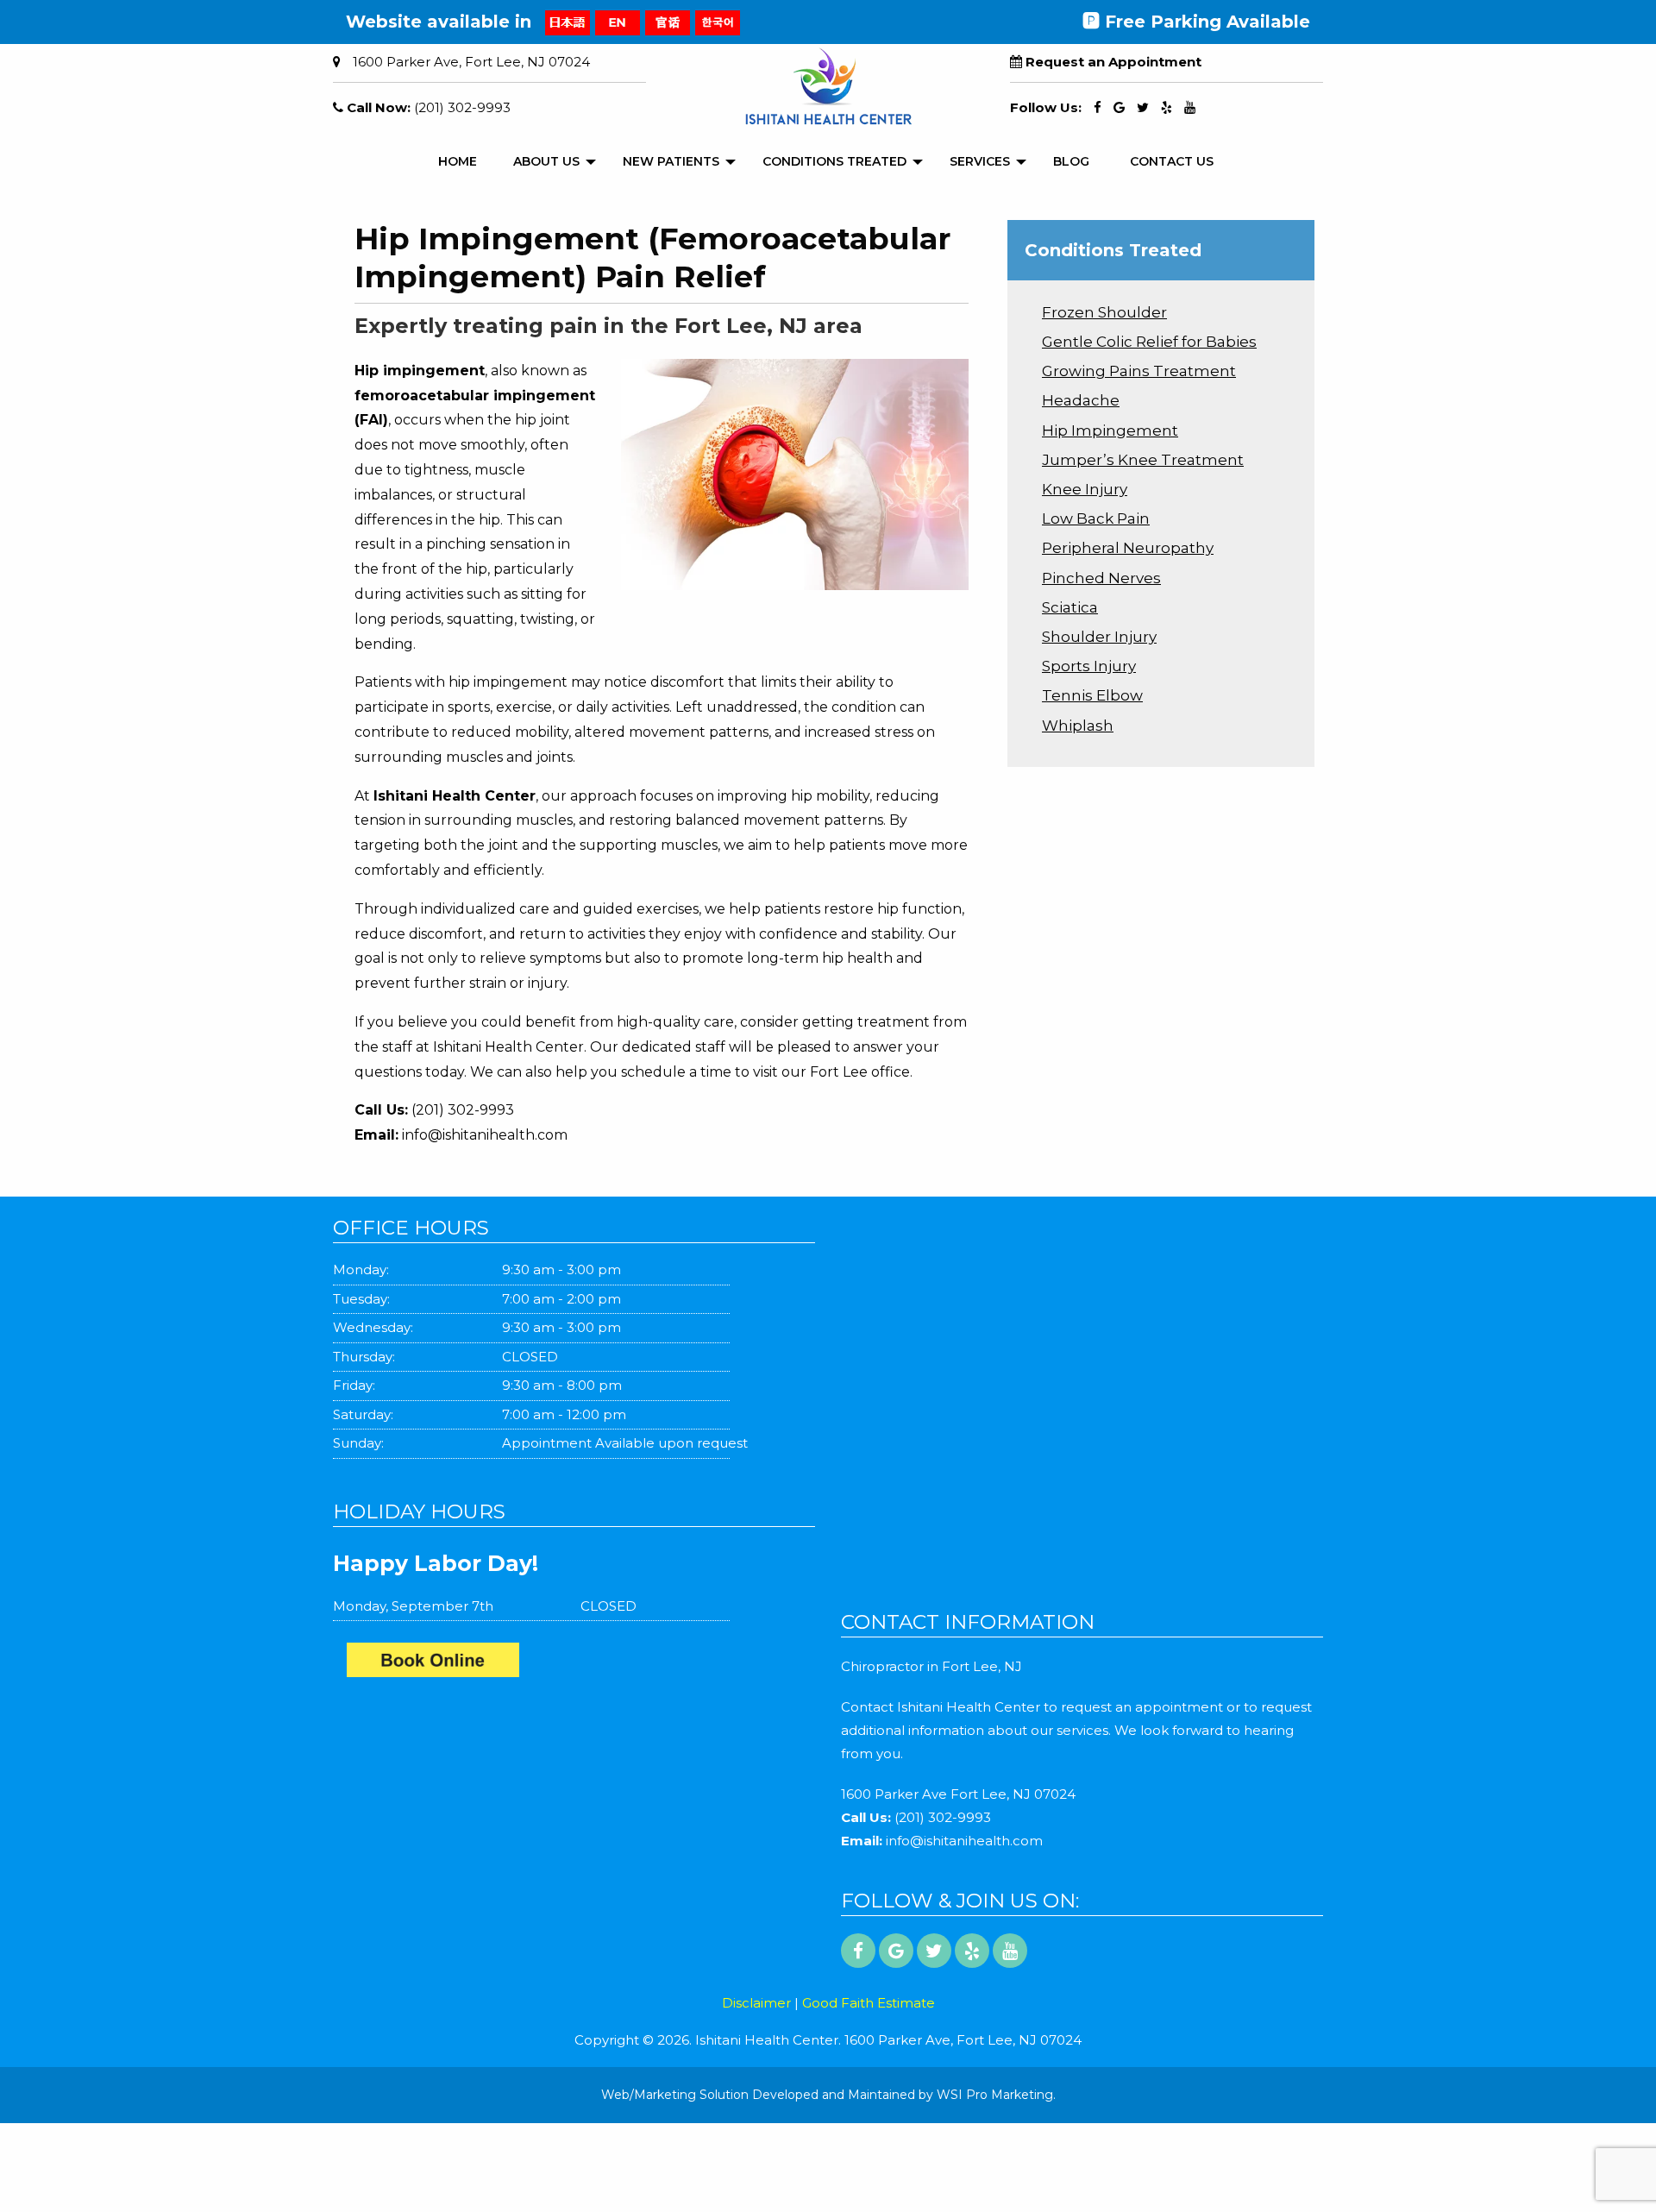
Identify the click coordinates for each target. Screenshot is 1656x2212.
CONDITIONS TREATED (834, 161)
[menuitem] (458, 162)
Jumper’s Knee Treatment (1143, 460)
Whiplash (1078, 726)
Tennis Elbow (1092, 695)
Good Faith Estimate (869, 2003)
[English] (618, 22)
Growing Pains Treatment (1139, 371)
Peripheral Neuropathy (1128, 548)
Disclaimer (756, 2003)
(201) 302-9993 (462, 107)
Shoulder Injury (1099, 637)
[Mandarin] (668, 22)
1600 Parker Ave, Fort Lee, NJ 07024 (471, 62)
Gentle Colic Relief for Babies (1149, 342)
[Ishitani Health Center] (581, 1664)
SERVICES (980, 161)
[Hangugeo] (718, 22)
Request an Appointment (1113, 62)
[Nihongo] (568, 22)
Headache (1081, 400)
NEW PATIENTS (671, 161)
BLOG (1071, 161)
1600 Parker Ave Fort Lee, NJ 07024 (958, 1794)
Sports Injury (1089, 666)
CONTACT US (1172, 161)
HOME (458, 161)
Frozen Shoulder (1104, 312)
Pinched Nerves (1101, 578)
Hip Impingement (1110, 430)
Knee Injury (1085, 489)
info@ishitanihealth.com (485, 1135)
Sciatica (1070, 607)
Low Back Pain (1096, 518)
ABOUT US (546, 161)
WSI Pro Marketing (995, 2095)
